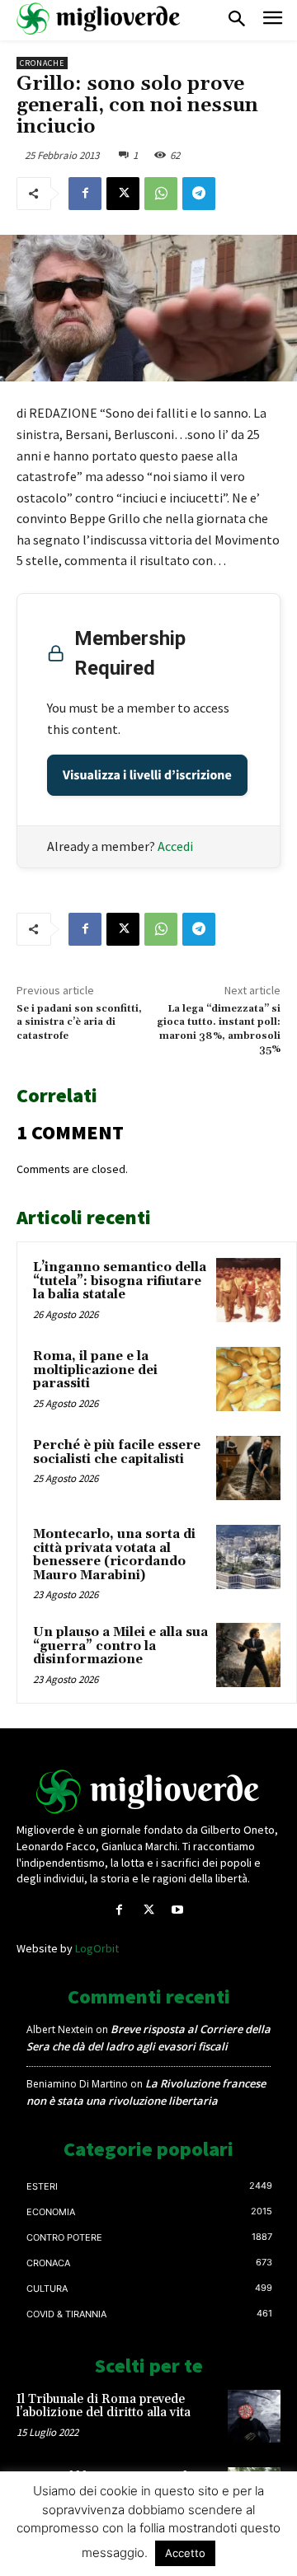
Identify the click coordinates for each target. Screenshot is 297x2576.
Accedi (175, 846)
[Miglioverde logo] (148, 1792)
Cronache (42, 63)
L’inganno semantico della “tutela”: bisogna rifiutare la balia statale (120, 1281)
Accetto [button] (185, 2553)
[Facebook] (85, 194)
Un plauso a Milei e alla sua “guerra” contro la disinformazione (120, 1646)
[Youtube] (178, 1910)
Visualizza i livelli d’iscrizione (147, 775)
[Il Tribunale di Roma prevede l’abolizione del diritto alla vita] (254, 2416)
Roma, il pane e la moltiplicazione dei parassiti (95, 1370)
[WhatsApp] (161, 194)
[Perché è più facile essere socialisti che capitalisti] (248, 1468)
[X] (123, 194)
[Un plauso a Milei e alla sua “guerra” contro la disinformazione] (248, 1655)
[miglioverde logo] (99, 19)
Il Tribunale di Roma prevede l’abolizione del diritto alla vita (104, 2406)
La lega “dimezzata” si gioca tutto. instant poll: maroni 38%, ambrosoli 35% (219, 1029)
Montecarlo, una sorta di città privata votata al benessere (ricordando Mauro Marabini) (114, 1555)
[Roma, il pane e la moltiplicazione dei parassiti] (248, 1379)
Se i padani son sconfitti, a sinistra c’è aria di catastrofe (79, 1022)
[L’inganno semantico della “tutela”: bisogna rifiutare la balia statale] (248, 1290)
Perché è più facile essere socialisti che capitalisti (117, 1452)
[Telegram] (199, 194)
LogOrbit (97, 1948)
